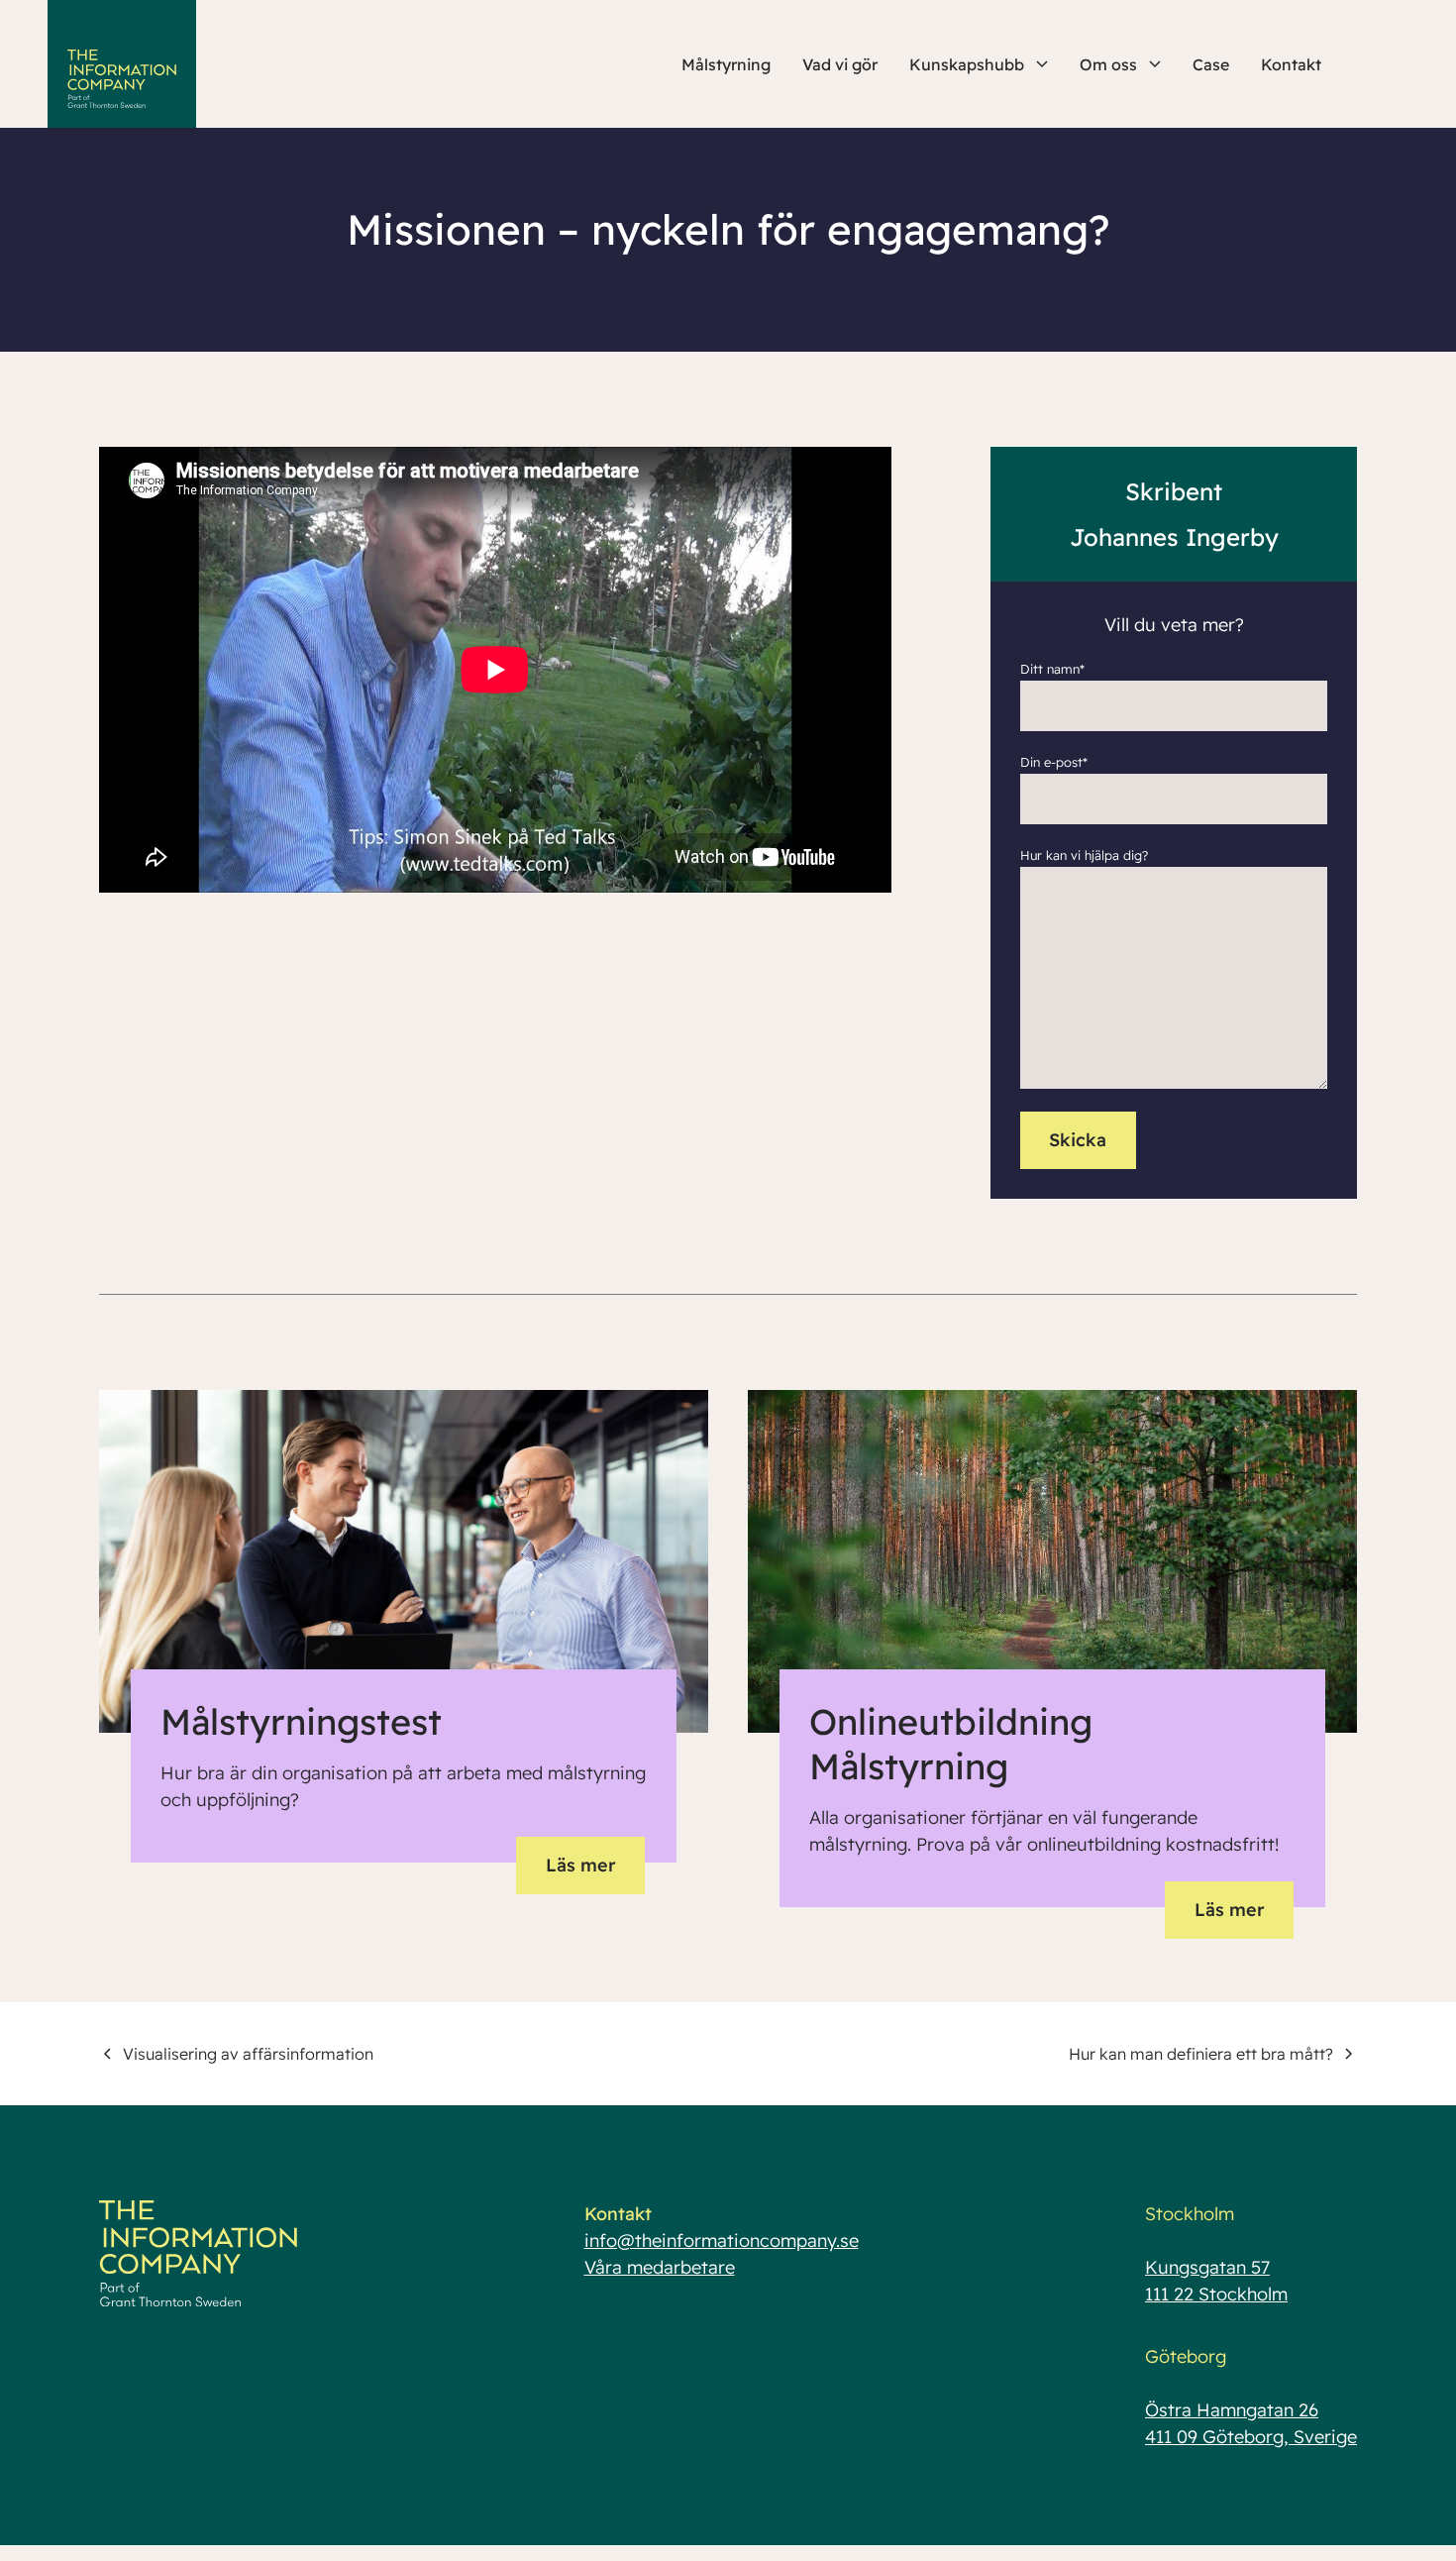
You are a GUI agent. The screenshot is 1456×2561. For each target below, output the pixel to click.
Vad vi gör (840, 64)
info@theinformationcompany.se (722, 2241)
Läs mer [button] (581, 1865)
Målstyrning (726, 64)
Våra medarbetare (660, 2267)
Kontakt (1291, 64)
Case (1211, 64)
